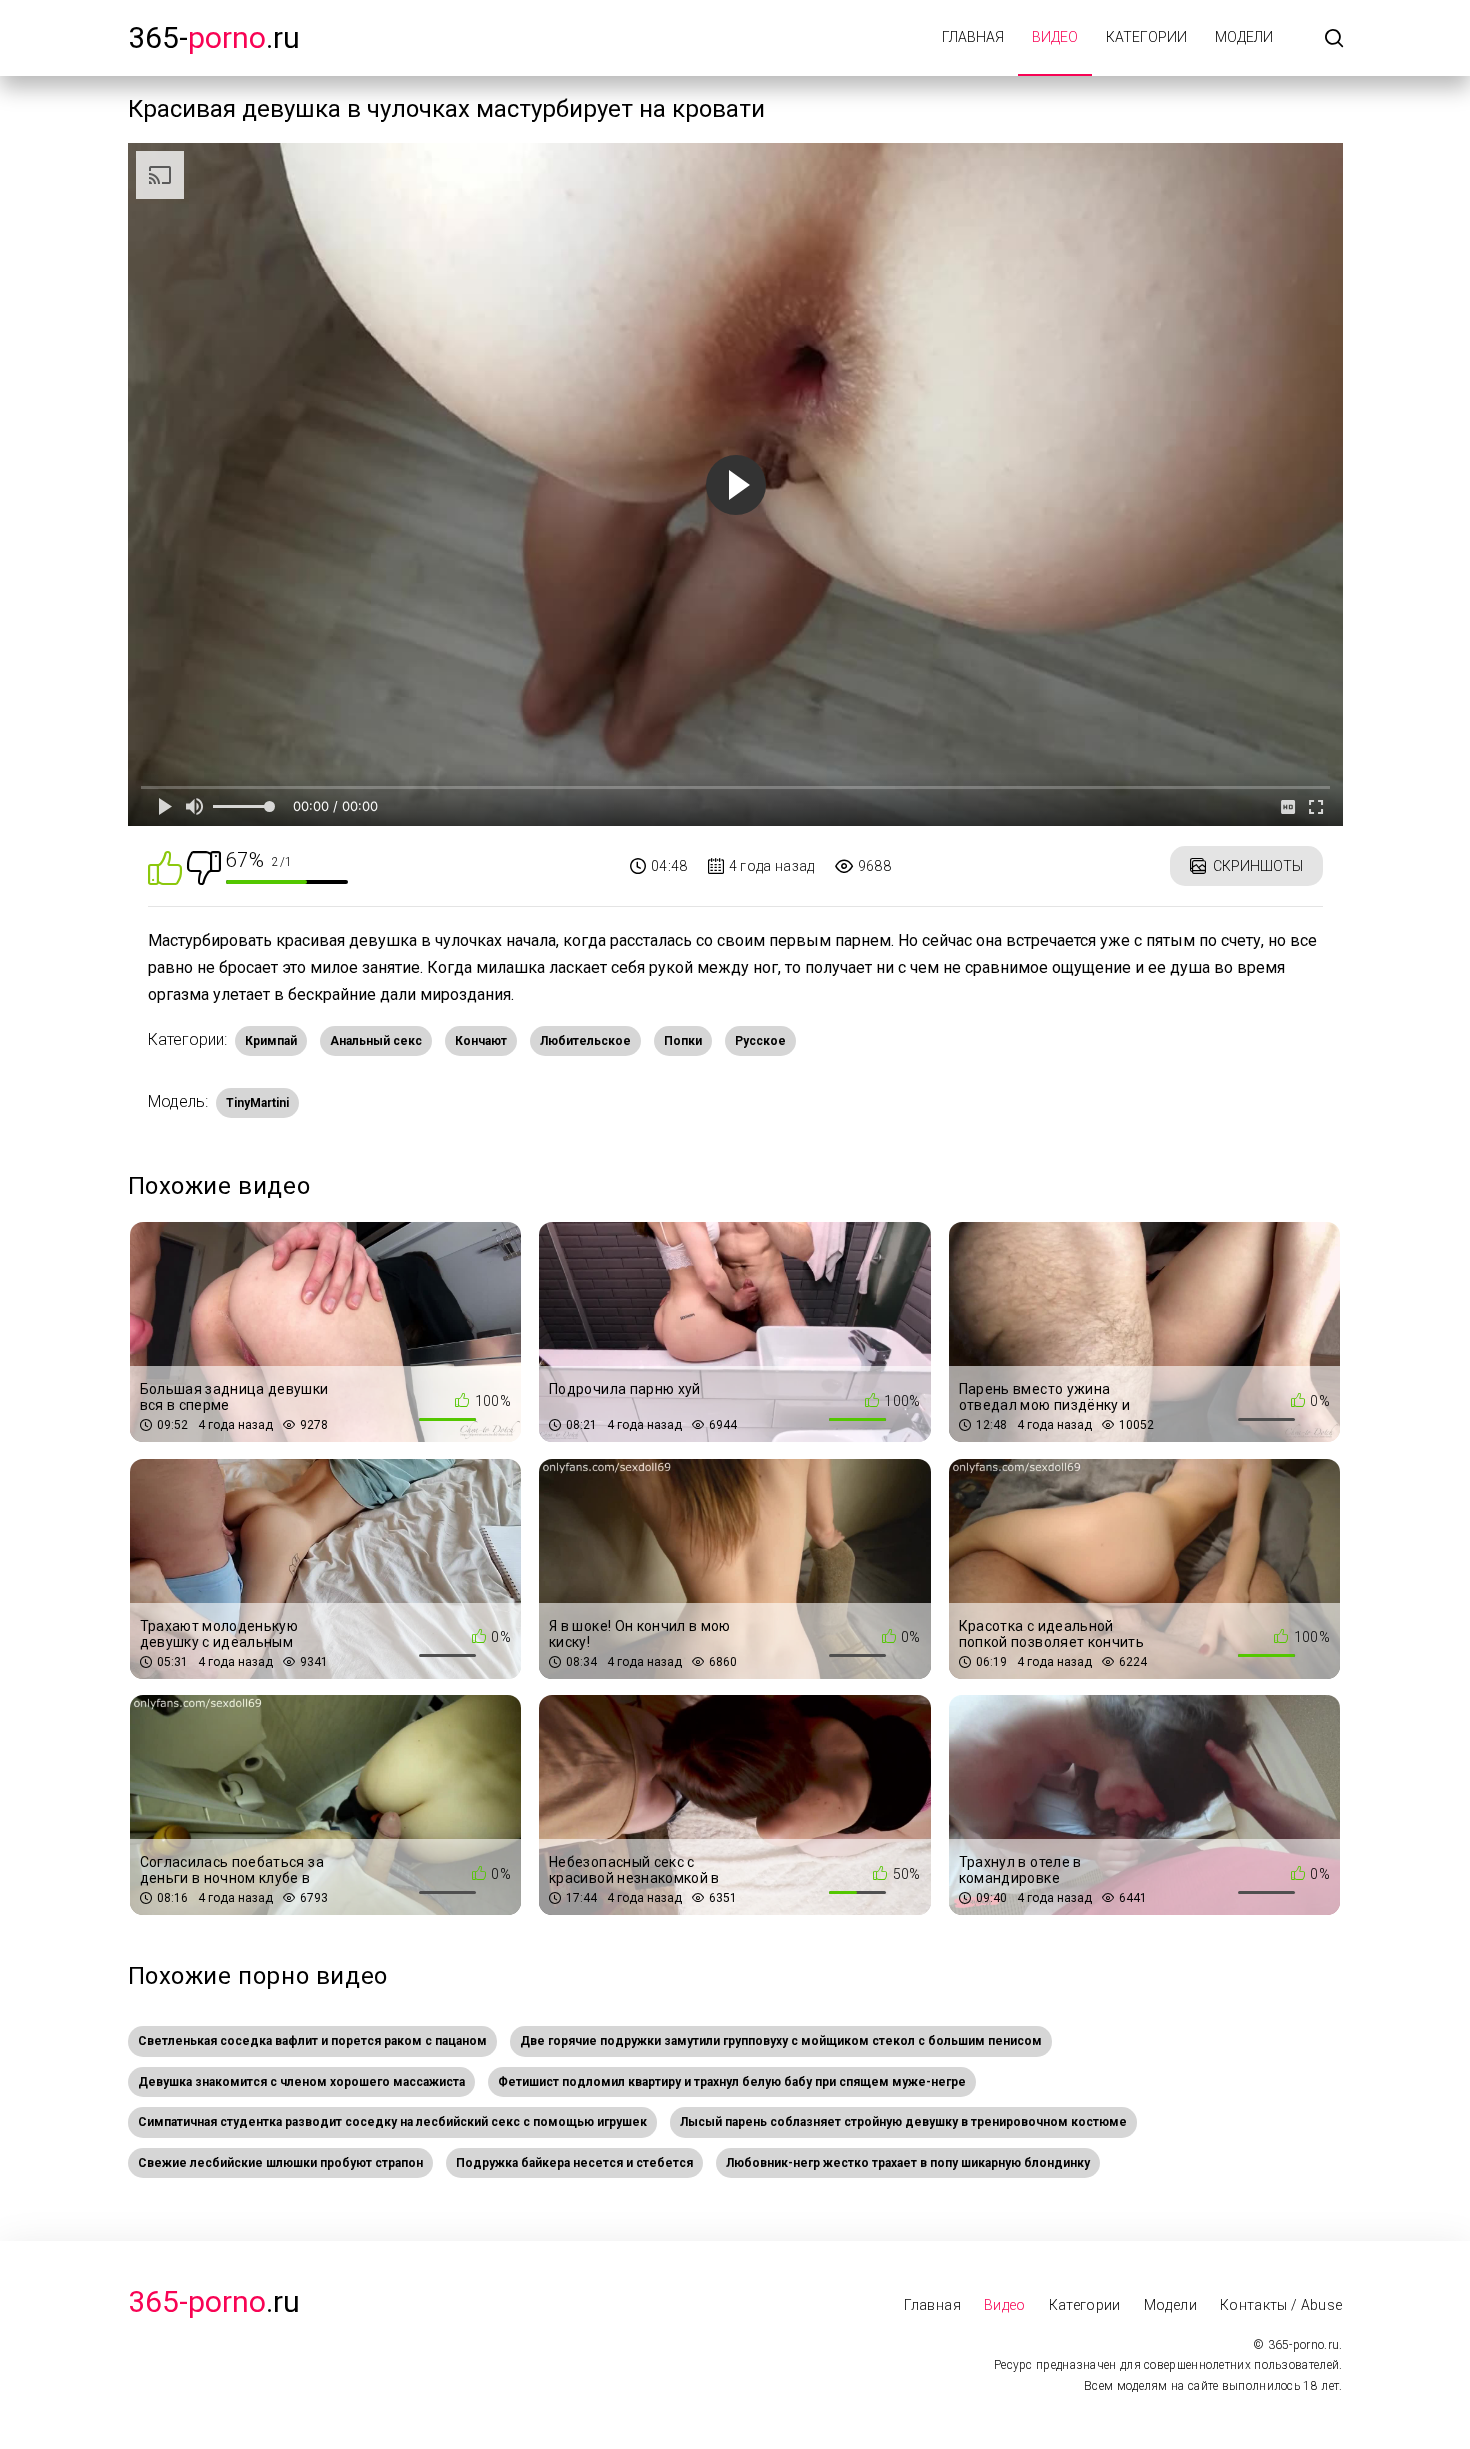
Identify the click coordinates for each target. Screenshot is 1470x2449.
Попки (683, 1041)
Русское (760, 1041)
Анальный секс (376, 1041)
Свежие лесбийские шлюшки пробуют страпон (280, 2163)
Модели (1244, 37)
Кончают (481, 1041)
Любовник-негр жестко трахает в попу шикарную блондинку (908, 2163)
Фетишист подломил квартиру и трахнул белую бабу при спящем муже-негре (732, 2082)
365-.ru (214, 37)
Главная (973, 37)
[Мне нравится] (165, 866)
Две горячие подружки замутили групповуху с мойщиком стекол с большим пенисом (781, 2041)
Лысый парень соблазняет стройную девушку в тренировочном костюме (903, 2122)
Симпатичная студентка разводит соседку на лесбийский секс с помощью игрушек (392, 2122)
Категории (1146, 37)
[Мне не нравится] (204, 866)
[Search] (1334, 39)
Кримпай (271, 1041)
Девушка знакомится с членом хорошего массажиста (301, 2082)
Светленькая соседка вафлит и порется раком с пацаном (312, 2041)
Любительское (585, 1041)
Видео (1055, 37)
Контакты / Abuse (1281, 2305)
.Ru (214, 2301)
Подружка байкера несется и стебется (574, 2163)
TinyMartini (257, 1103)
